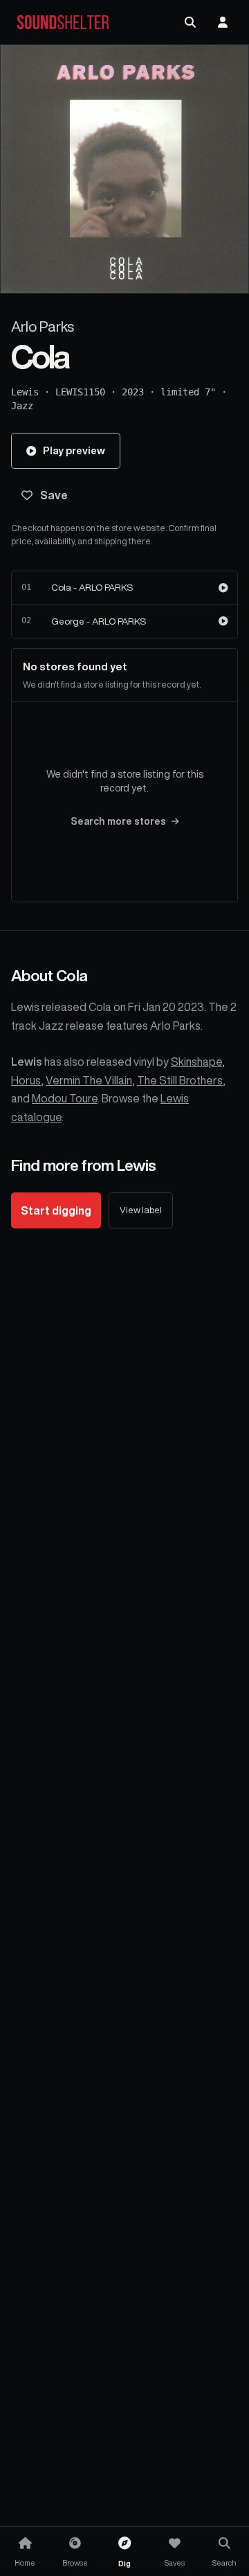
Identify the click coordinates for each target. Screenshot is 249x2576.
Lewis (25, 392)
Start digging (56, 1210)
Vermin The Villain (89, 1080)
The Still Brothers (180, 1080)
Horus (26, 1080)
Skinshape (196, 1062)
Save (54, 495)
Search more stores (118, 821)
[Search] (190, 22)
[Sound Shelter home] (63, 23)
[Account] (223, 22)
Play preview (74, 450)
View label (141, 1210)
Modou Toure (65, 1098)
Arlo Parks (43, 327)
